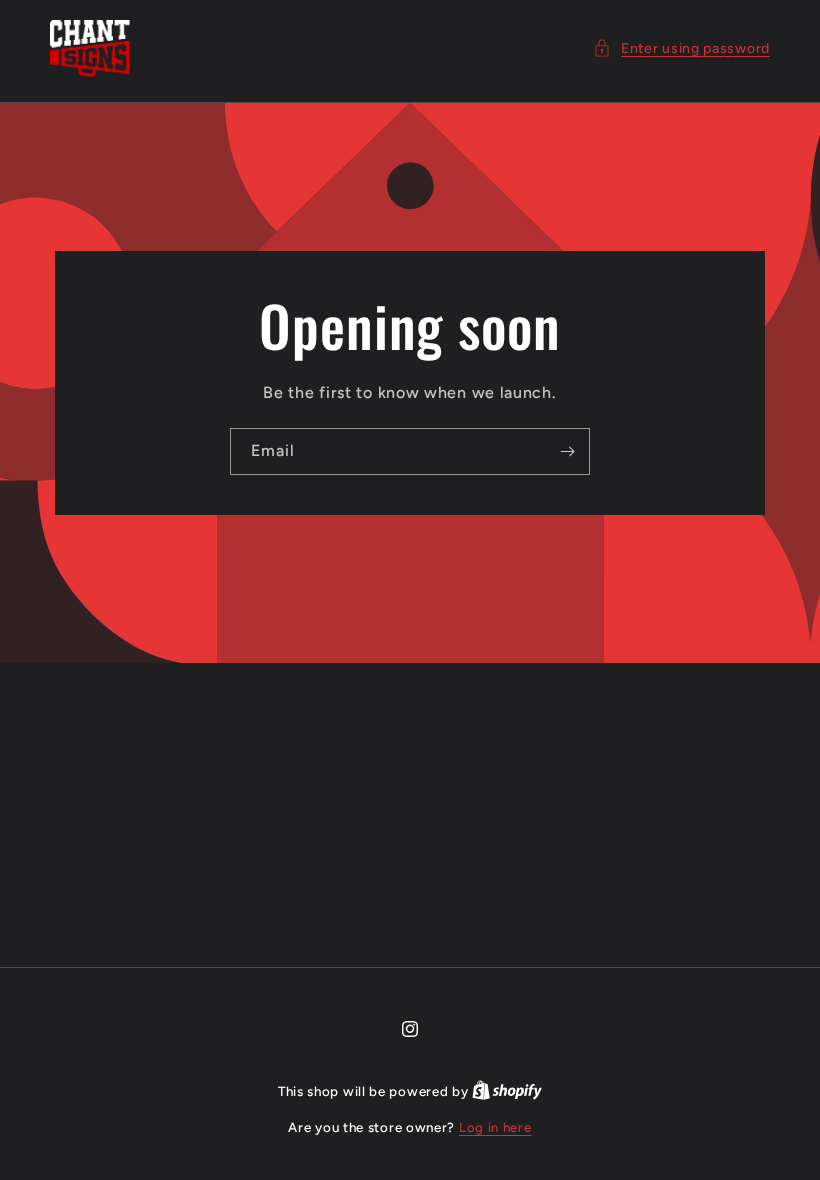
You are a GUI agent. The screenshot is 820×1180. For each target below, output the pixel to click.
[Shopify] (507, 1091)
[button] (681, 48)
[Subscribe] (567, 451)
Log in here (495, 1127)
